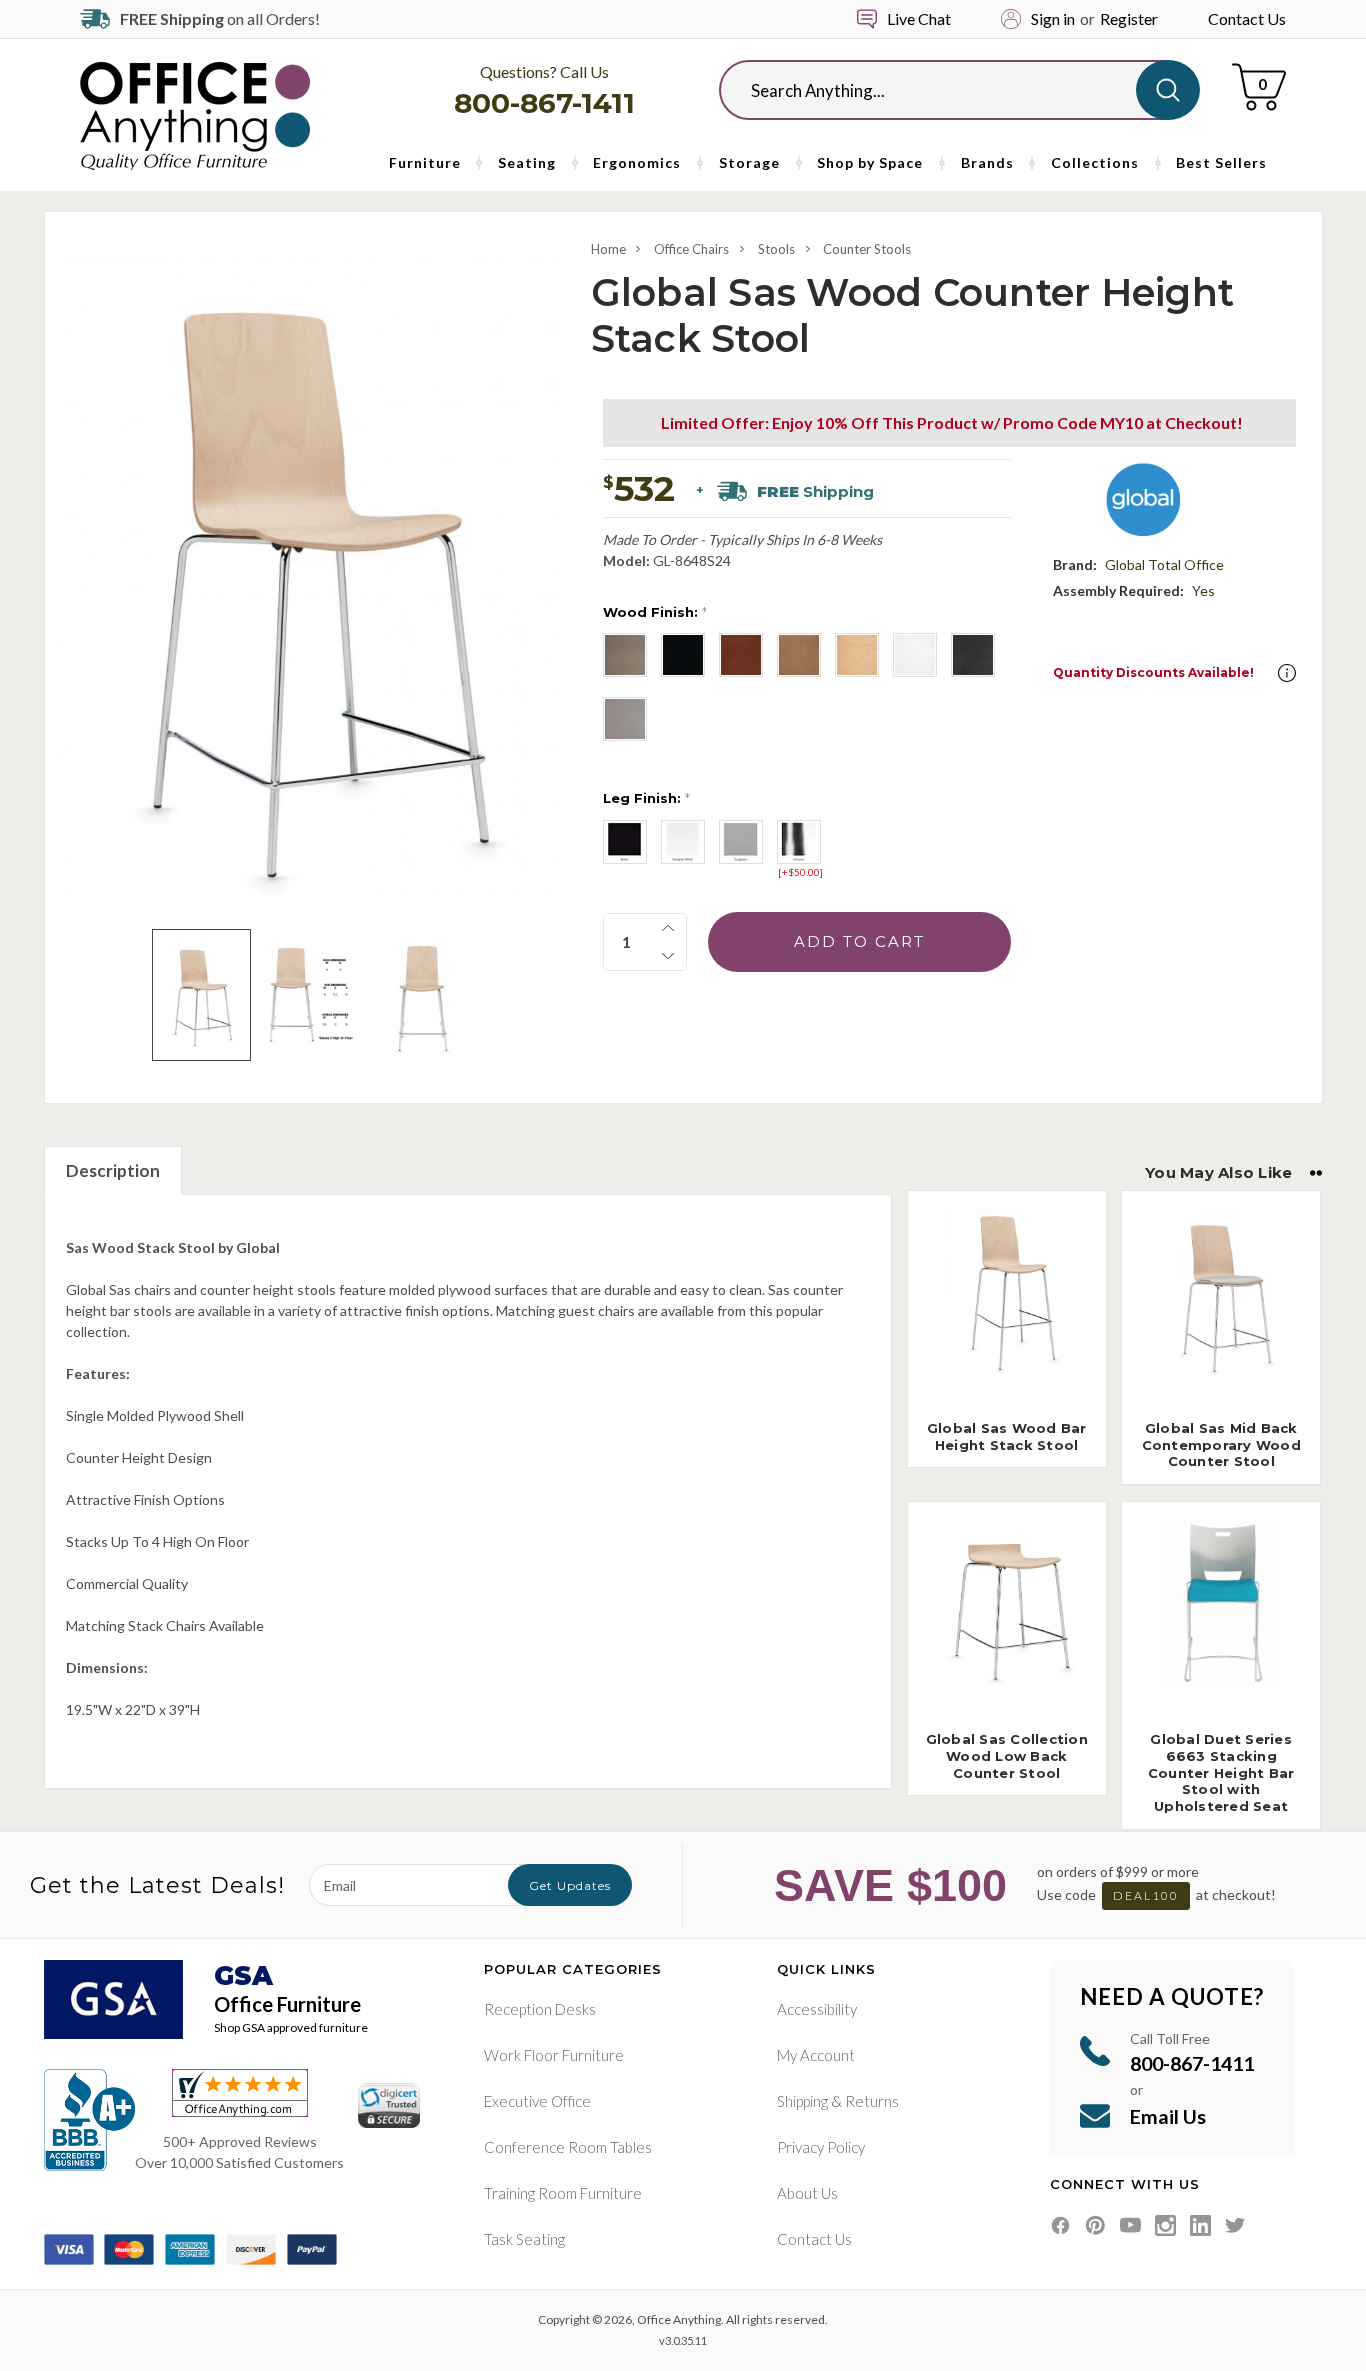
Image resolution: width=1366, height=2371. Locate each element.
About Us (807, 2193)
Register (1129, 18)
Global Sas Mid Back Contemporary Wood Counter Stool (1221, 1445)
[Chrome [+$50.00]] (799, 842)
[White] (915, 655)
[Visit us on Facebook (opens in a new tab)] (1060, 2225)
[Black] (683, 655)
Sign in (1053, 18)
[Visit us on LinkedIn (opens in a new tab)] (1200, 2225)
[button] (1287, 673)
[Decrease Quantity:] (668, 956)
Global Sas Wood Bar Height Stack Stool (1007, 1436)
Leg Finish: (646, 798)
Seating (527, 162)
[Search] (1168, 90)
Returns (872, 2101)
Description (113, 1170)
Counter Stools (867, 249)
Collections (1095, 162)
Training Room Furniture (563, 2193)
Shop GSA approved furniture (291, 2027)
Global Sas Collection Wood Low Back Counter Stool (1007, 1756)
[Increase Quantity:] (668, 928)
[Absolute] (625, 655)
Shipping (802, 2101)
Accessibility (817, 2009)
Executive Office (537, 2101)
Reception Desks (540, 2009)
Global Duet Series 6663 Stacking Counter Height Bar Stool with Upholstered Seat (1221, 1773)
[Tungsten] (741, 842)
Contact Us (1247, 18)
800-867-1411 (544, 103)
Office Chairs (691, 249)
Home (608, 249)
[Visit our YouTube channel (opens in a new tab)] (1130, 2225)
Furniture (425, 162)
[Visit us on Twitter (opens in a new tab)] (1235, 2225)
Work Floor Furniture (554, 2055)
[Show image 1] (201, 995)
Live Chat (919, 18)
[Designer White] (683, 842)
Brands (987, 162)
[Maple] (857, 655)
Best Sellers (1221, 162)
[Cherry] (741, 655)
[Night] (973, 655)
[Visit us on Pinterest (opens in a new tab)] (1095, 2225)
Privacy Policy (821, 2147)
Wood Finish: (655, 612)
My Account (816, 2055)
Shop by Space (870, 162)
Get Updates (570, 1885)
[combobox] (943, 90)
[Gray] (625, 719)
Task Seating (524, 2239)
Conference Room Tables (568, 2147)
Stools (776, 249)
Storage (749, 162)
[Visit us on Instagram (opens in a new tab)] (1165, 2225)
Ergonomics (637, 162)
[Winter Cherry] (799, 655)
